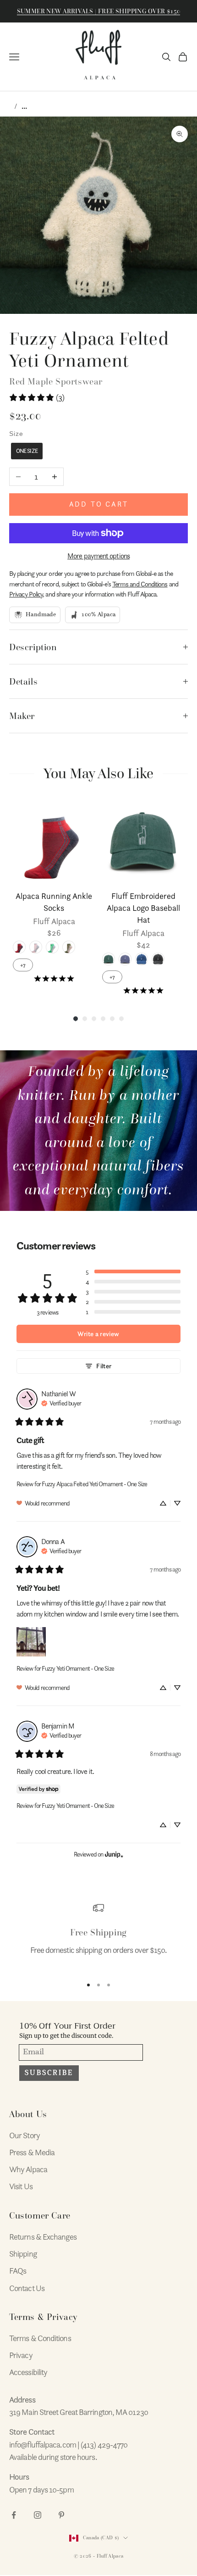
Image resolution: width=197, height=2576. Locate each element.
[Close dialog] (186, 1227)
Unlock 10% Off (52, 1308)
